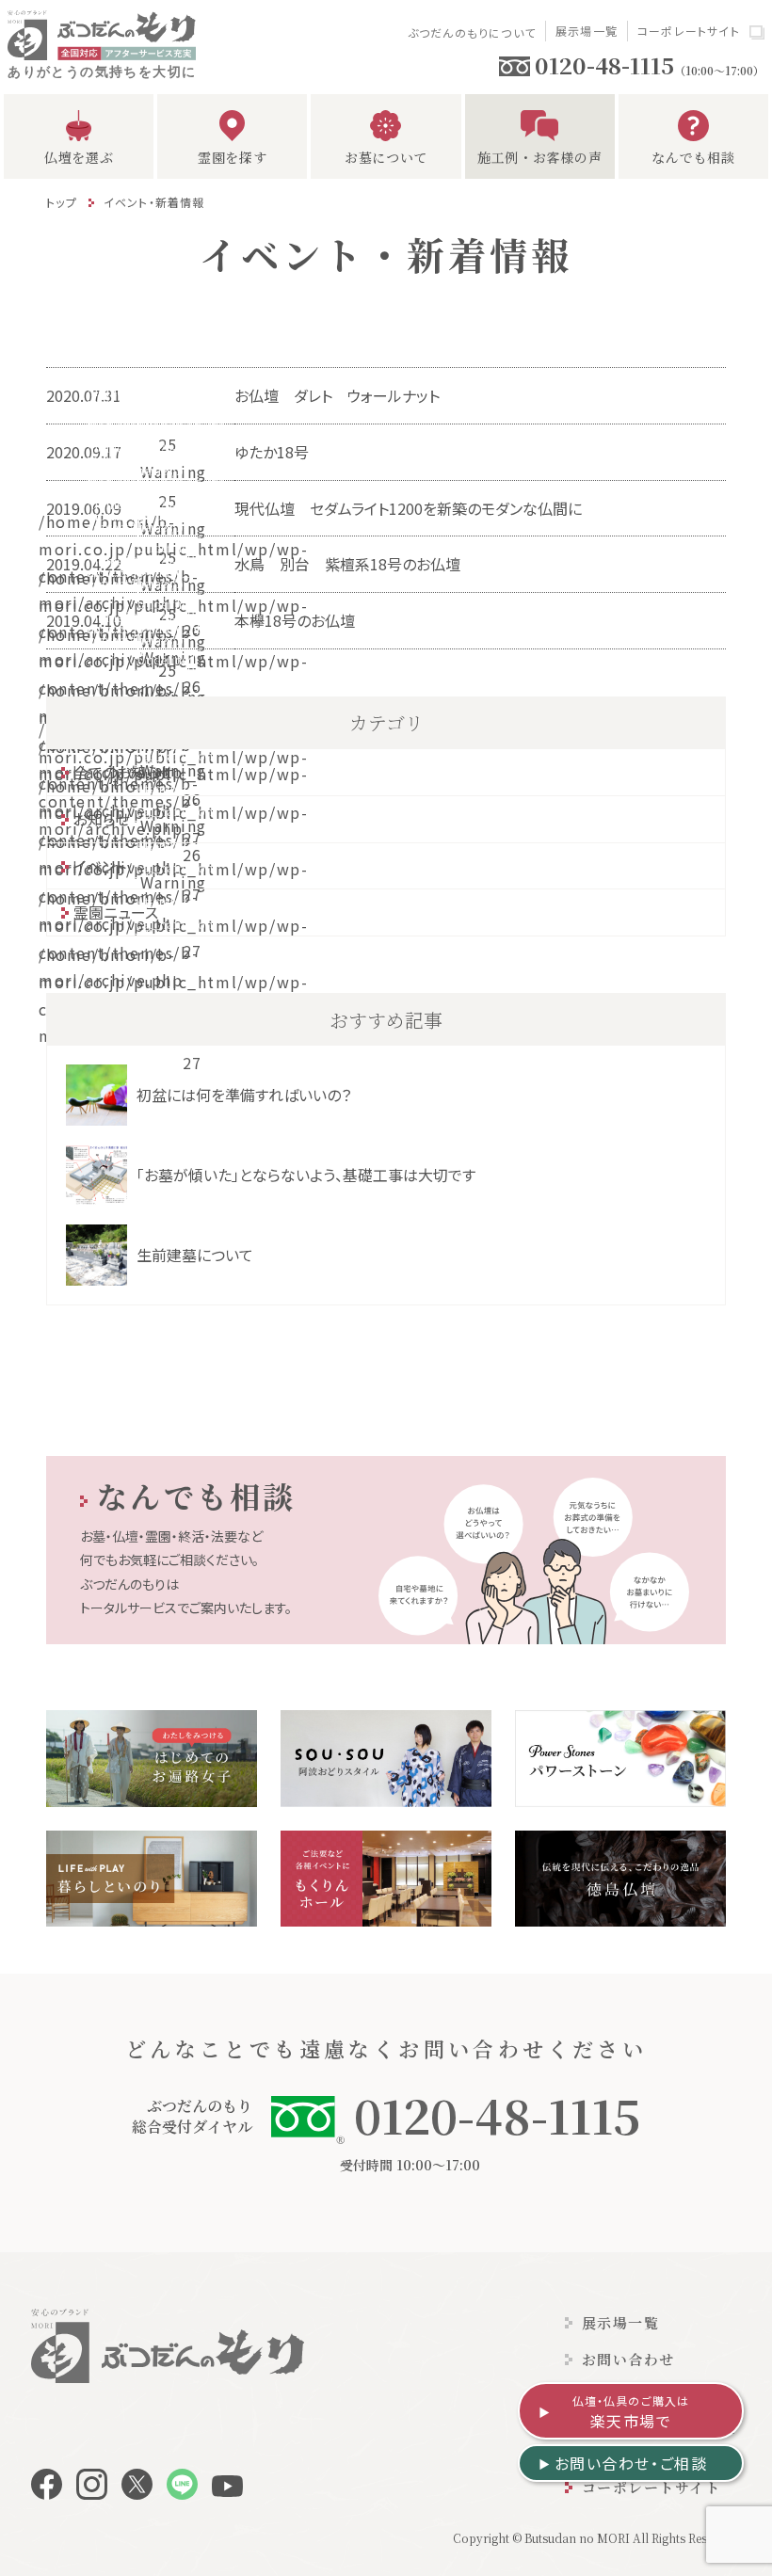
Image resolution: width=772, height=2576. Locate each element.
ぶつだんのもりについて (472, 32)
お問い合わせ (628, 2359)
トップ (62, 202)
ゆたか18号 (272, 452)
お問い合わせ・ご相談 (631, 2463)
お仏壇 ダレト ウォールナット (345, 395)
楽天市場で (631, 2412)
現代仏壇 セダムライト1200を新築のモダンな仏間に (408, 508)
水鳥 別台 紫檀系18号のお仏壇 (347, 564)
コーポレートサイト (689, 31)
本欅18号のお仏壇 (295, 620)
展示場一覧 (587, 31)
